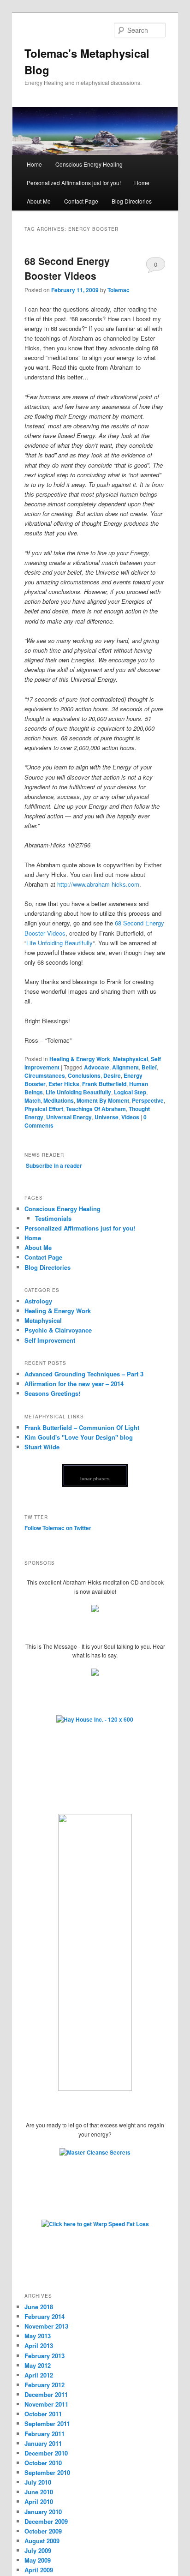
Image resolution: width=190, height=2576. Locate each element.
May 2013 (38, 2336)
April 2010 (39, 2501)
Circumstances (45, 1075)
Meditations (59, 1100)
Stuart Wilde (42, 1447)
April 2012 (39, 2375)
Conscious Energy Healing (89, 164)
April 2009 (39, 2570)
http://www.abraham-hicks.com (98, 884)
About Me (39, 201)
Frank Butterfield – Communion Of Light (82, 1427)
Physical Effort (44, 1109)
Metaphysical (131, 1059)
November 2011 (46, 2404)
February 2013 (45, 2356)
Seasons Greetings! (52, 1393)
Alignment (125, 1067)
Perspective (148, 1100)
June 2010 (39, 2492)
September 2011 (47, 2423)
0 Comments (156, 266)
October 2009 (43, 2531)
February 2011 (45, 2434)
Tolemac (119, 290)
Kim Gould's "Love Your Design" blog (79, 1437)
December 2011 (46, 2394)
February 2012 (45, 2385)
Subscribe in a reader (54, 1165)
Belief (149, 1067)
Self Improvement (50, 1340)
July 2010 (38, 2482)
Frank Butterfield (104, 1084)
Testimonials (53, 1218)
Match (33, 1100)
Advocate (97, 1067)
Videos (130, 1117)
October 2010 (43, 2463)
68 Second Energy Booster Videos (67, 268)
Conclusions (84, 1075)
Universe (107, 1117)
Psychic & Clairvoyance (58, 1330)
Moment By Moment (103, 1100)
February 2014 (45, 2316)
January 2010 (43, 2512)
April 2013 (39, 2345)
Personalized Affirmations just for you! (74, 183)
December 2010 (46, 2453)
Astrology (38, 1301)
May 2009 (38, 2560)
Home (34, 164)
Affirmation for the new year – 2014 (74, 1384)
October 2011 (43, 2414)
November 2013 (46, 2326)
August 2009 (42, 2541)
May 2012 (38, 2365)
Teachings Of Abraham (96, 1109)
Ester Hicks (64, 1084)
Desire (112, 1075)
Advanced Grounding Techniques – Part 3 (84, 1374)
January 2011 (43, 2443)
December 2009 (46, 2521)
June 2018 (39, 2307)
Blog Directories (132, 201)
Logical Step (130, 1092)
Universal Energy (69, 1117)
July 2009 (38, 2550)
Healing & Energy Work (80, 1059)
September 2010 (47, 2472)
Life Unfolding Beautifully (59, 943)
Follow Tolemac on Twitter (58, 1528)
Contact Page (81, 201)
